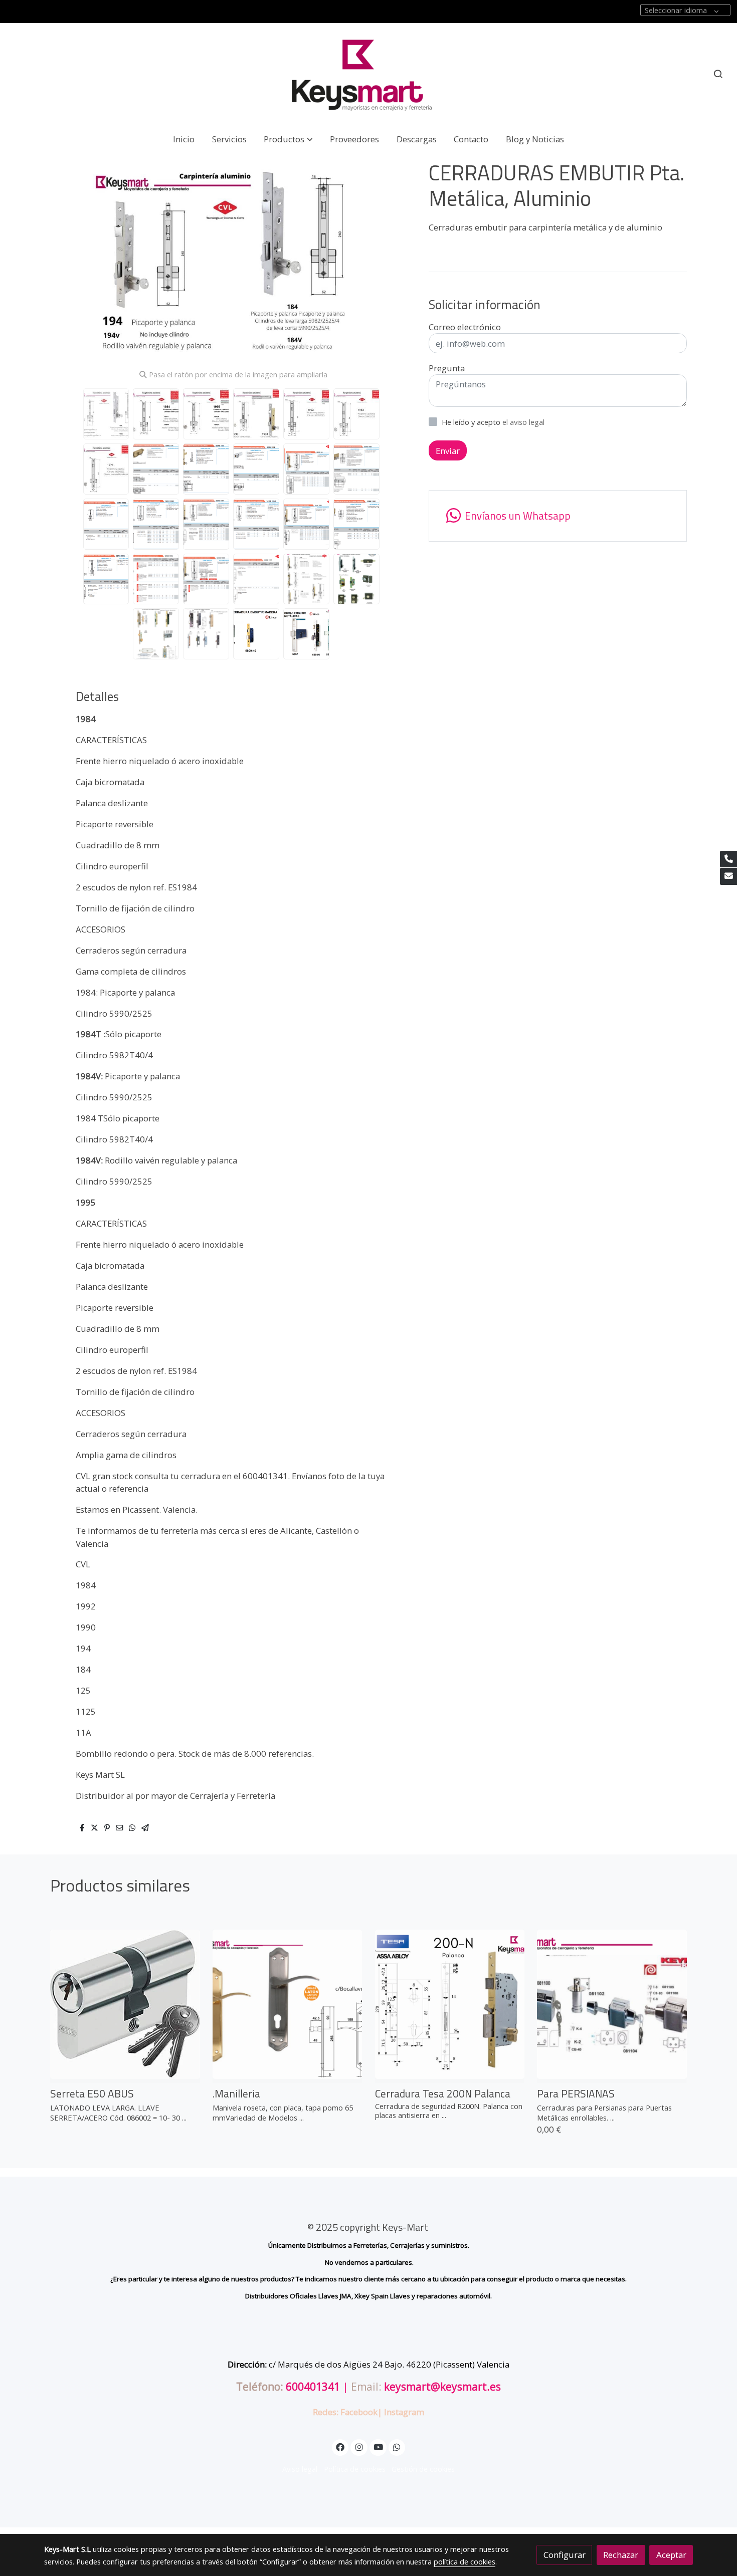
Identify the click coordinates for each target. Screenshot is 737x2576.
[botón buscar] (718, 74)
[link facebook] (340, 2446)
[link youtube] (379, 2446)
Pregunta (447, 368)
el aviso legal (523, 422)
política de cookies (465, 2561)
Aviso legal (300, 2469)
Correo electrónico (465, 327)
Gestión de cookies (423, 2469)
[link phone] (728, 859)
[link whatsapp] (397, 2446)
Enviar (448, 451)
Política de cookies (355, 2469)
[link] (368, 74)
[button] (289, 139)
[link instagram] (359, 2446)
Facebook (359, 2412)
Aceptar (671, 2555)
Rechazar (621, 2555)
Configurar (565, 2555)
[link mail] (728, 876)
